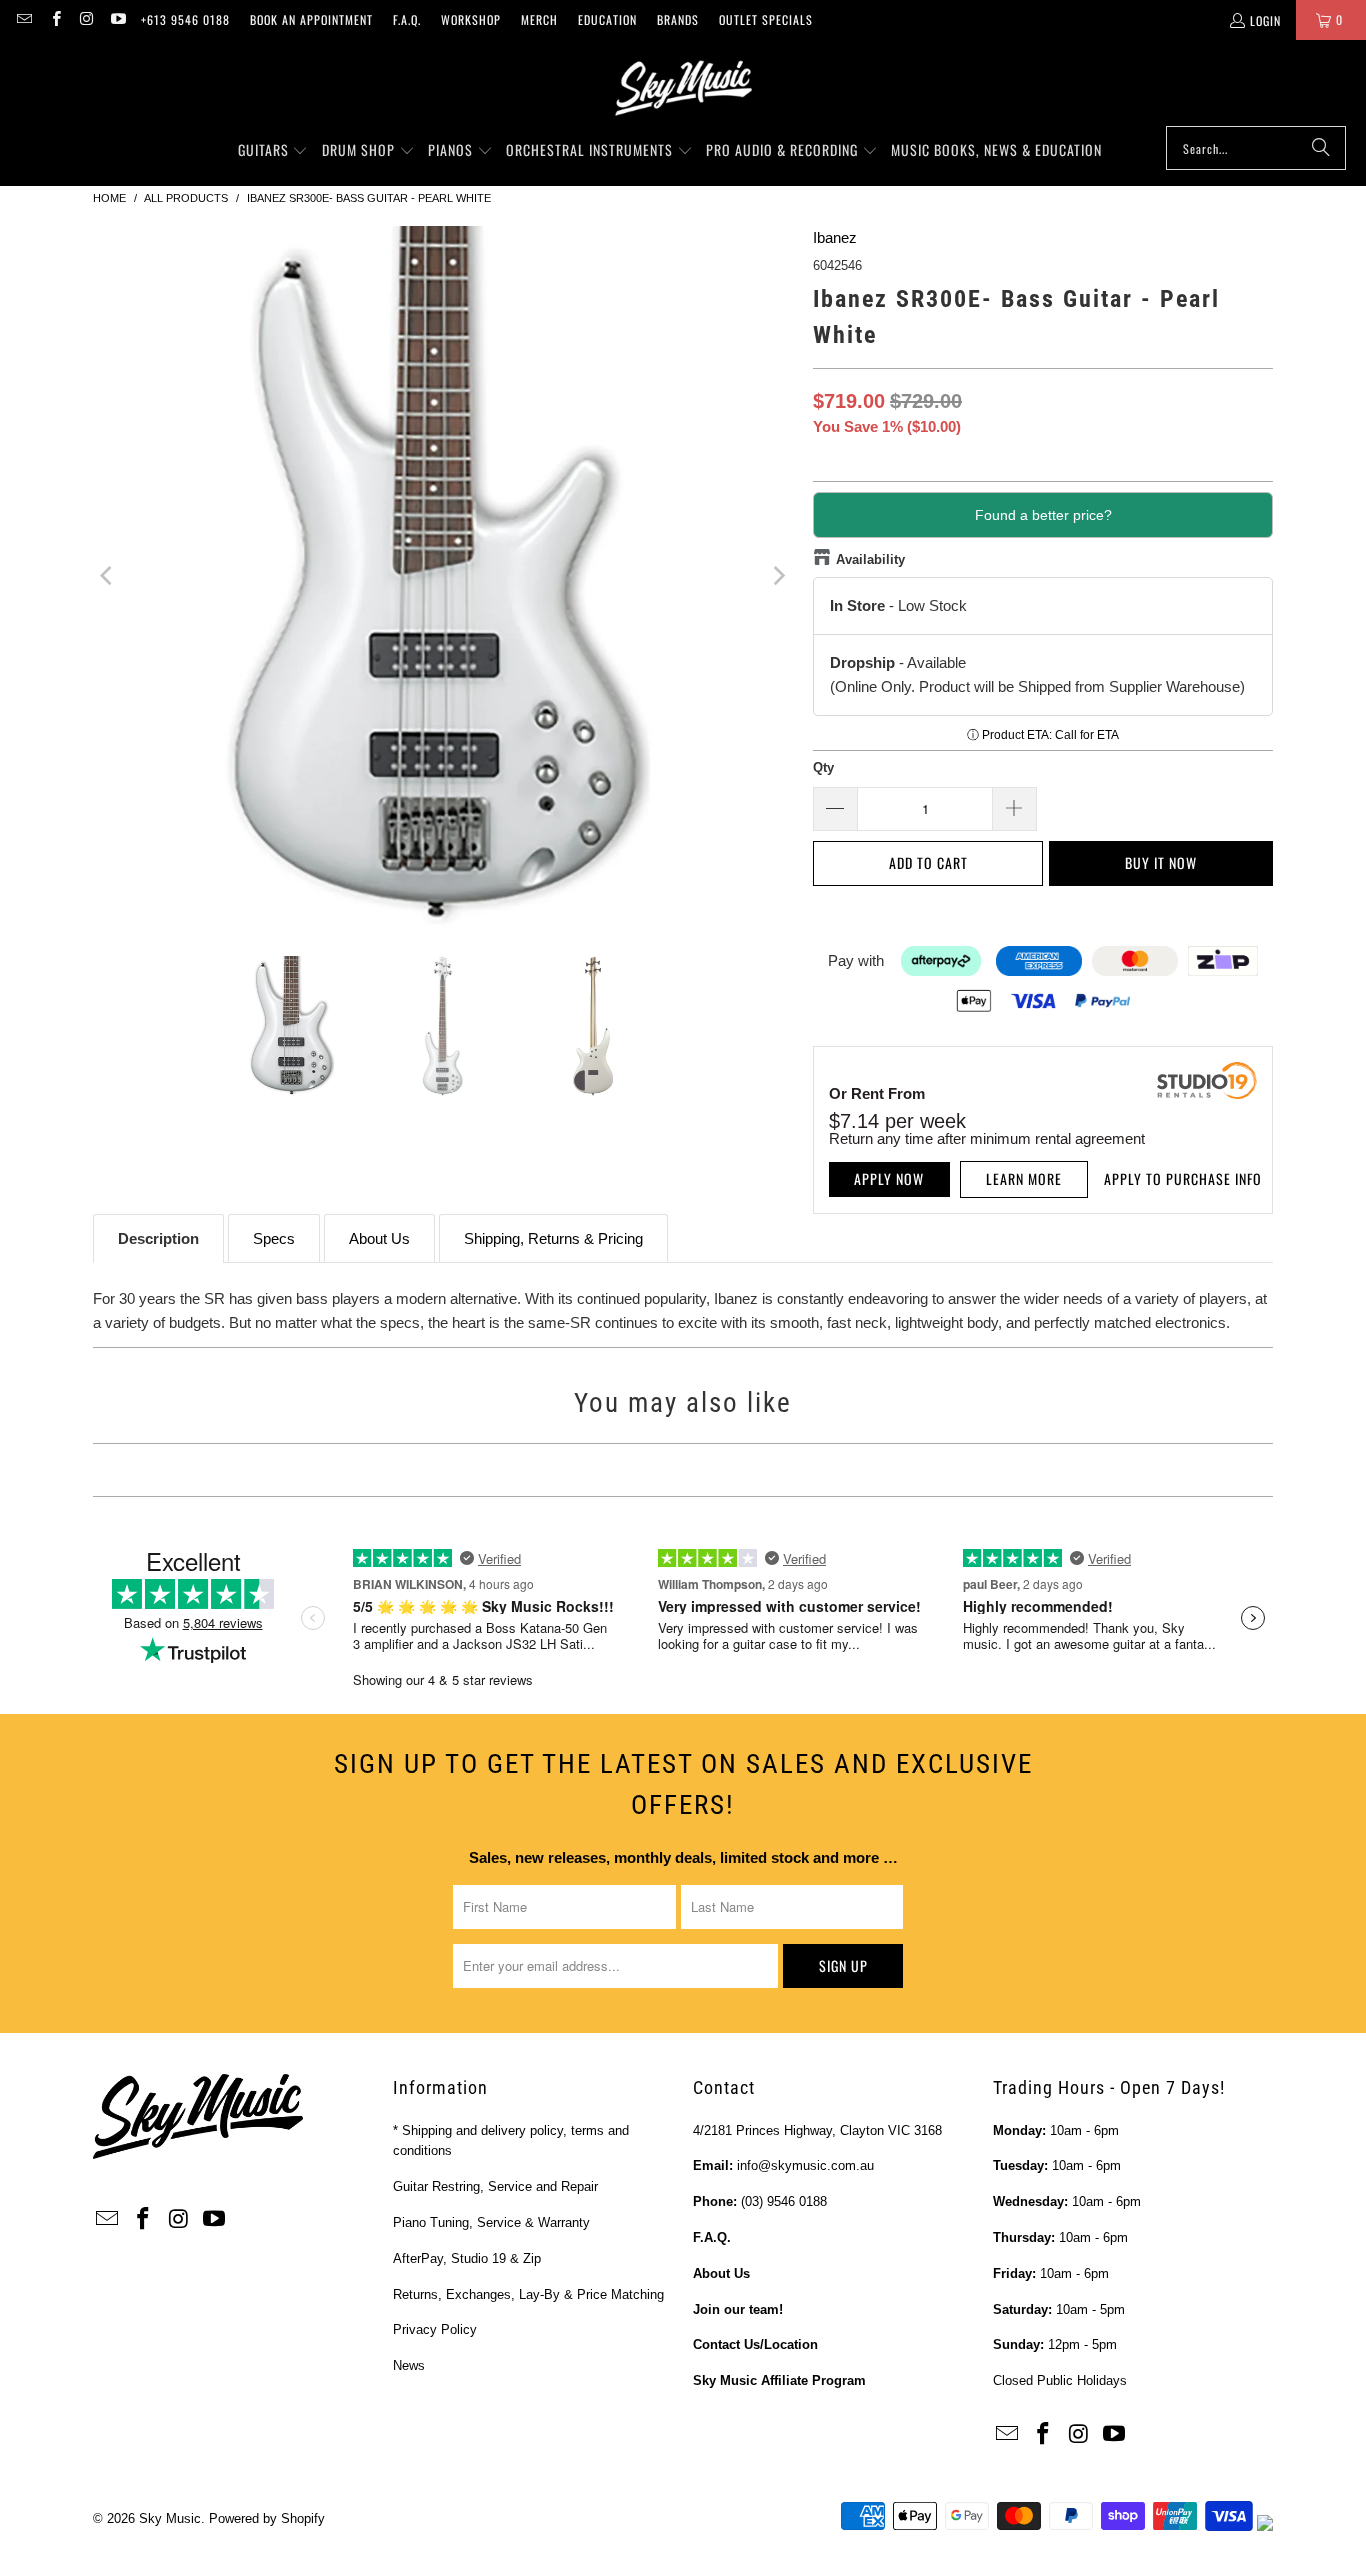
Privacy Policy (435, 2329)
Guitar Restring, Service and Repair (495, 2186)
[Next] (778, 576)
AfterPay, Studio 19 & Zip (467, 2258)
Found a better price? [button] (1043, 515)
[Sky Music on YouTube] (117, 19)
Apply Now (889, 1178)
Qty (823, 767)
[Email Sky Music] (23, 19)
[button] (273, 151)
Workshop (471, 19)
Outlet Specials (766, 19)
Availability (870, 559)
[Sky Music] (683, 88)
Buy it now (1161, 862)
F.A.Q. (407, 19)
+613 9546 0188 (185, 19)
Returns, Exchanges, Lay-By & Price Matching (528, 2294)
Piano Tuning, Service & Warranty (491, 2222)
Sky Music (170, 2518)
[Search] (1321, 148)
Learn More (1024, 1178)
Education (607, 19)
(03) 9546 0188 (784, 2201)
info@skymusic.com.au (805, 2165)
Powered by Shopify (267, 2518)
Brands (678, 19)
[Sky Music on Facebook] (54, 19)
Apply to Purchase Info (1183, 1178)
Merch (539, 19)
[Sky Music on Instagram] (86, 19)
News (409, 2365)
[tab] (158, 1238)
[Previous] (108, 576)
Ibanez (835, 237)
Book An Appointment (311, 19)
